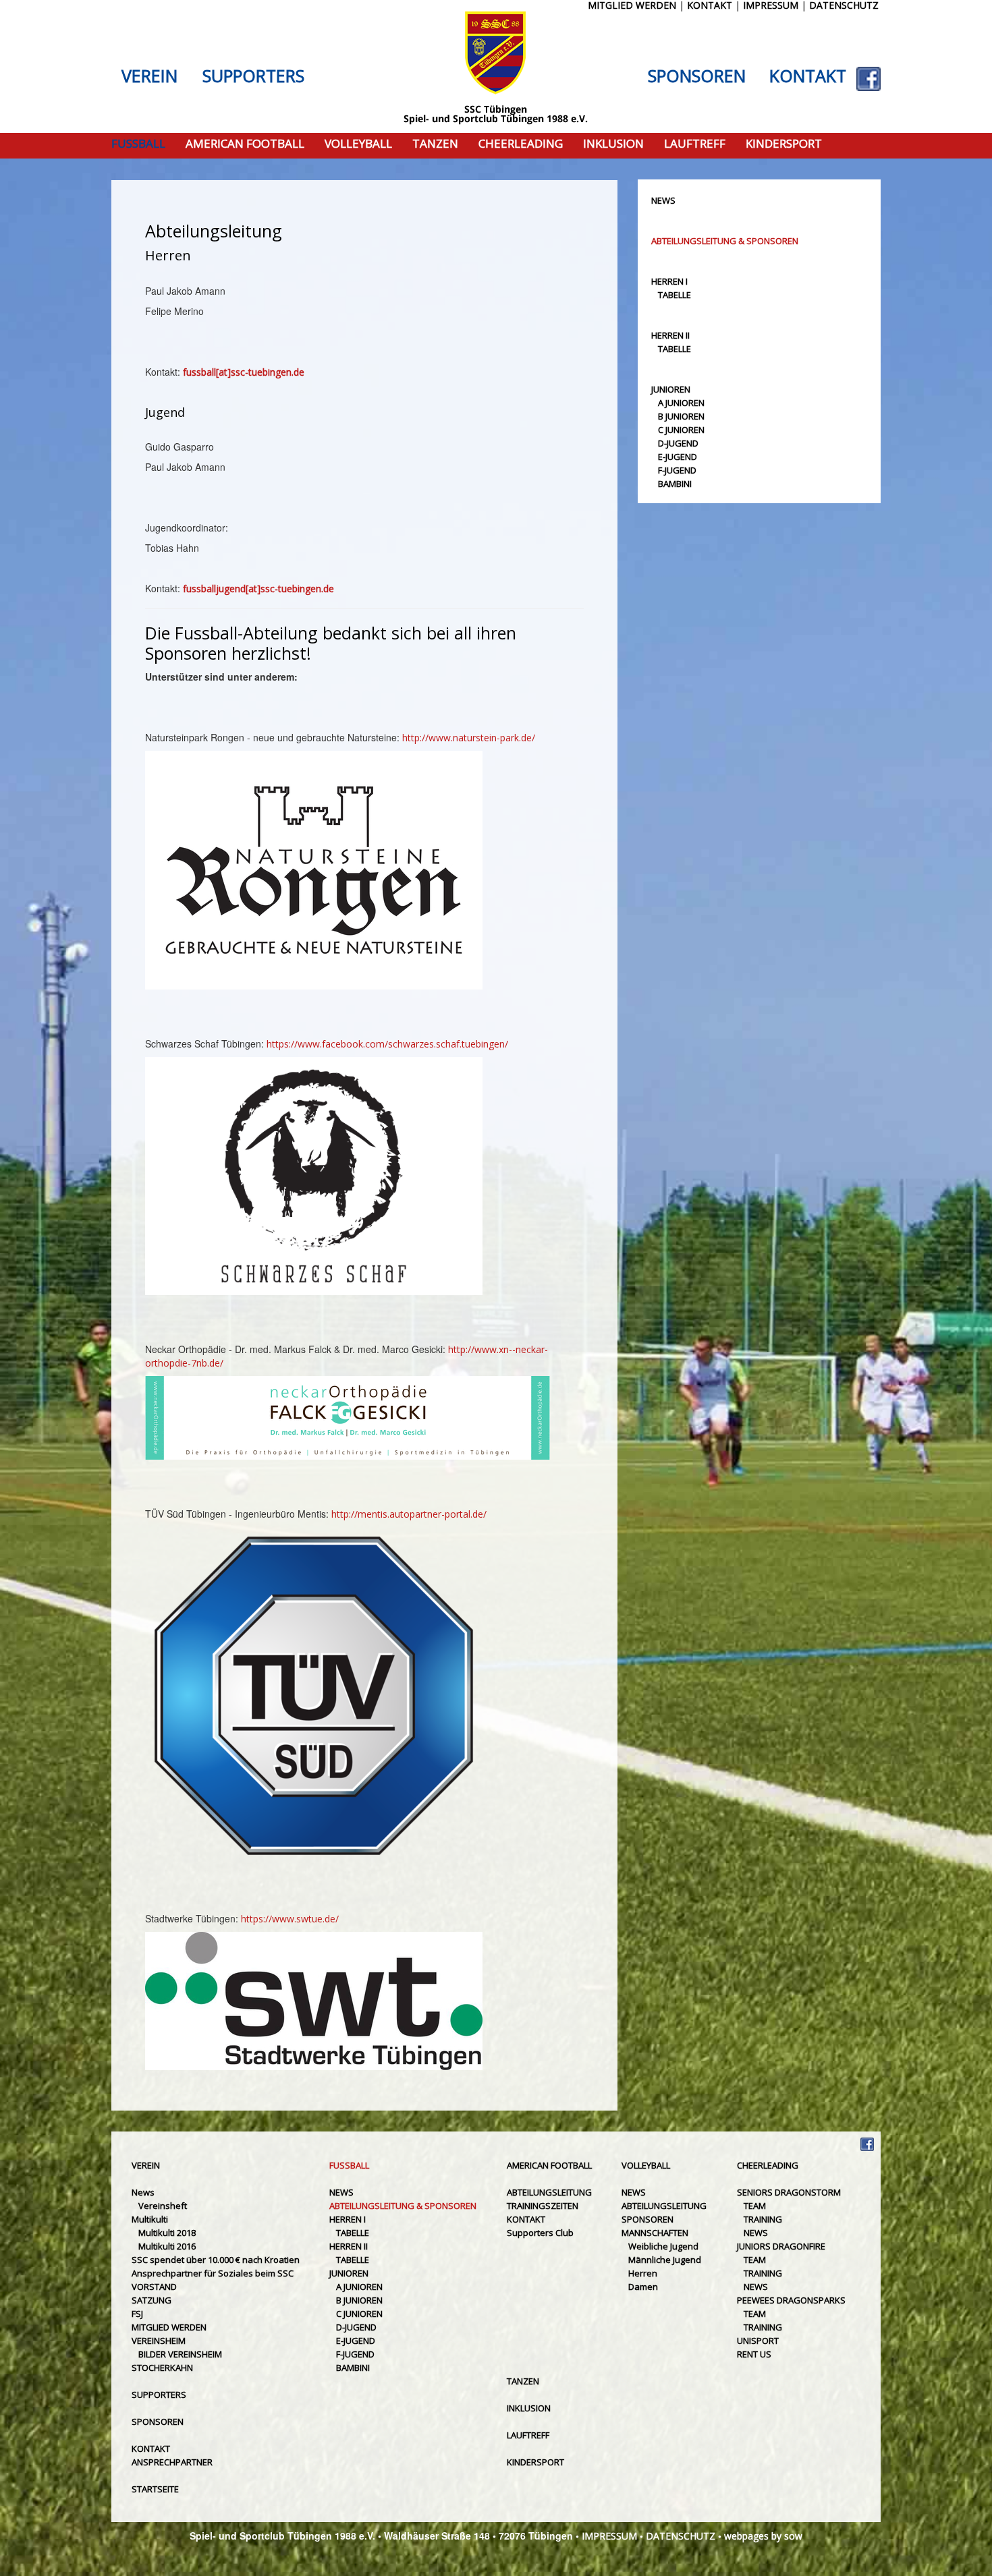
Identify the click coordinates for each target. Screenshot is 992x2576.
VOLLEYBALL (358, 144)
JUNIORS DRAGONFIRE (781, 2246)
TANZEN (435, 144)
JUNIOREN (671, 389)
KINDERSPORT (784, 144)
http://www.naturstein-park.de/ (469, 738)
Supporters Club (540, 2233)
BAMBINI (675, 484)
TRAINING (763, 2219)
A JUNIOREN (681, 403)
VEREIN (149, 76)
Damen (643, 2287)
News (143, 2192)
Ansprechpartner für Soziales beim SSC (213, 2273)
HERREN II (670, 335)
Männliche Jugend (665, 2260)
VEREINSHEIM (159, 2341)
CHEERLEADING (521, 144)
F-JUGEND (677, 470)
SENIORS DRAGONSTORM (789, 2192)
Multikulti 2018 (167, 2233)
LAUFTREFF (695, 144)
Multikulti (150, 2219)
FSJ (137, 2314)
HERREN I (669, 281)
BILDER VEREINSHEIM (180, 2354)
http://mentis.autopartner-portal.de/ (409, 1514)
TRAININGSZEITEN (543, 2206)
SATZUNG (151, 2300)
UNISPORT (758, 2341)
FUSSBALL (138, 144)
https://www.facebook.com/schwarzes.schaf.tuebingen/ (387, 1044)
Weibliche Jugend (663, 2246)
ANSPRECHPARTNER (172, 2462)
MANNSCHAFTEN (655, 2233)
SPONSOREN (697, 76)
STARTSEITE (155, 2489)
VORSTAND (154, 2287)
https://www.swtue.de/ (290, 1919)
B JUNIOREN (681, 416)
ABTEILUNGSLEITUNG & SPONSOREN (725, 241)
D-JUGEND (678, 443)
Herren (643, 2273)
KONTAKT (808, 76)
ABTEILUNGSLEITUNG (549, 2192)
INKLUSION (613, 144)
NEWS (663, 200)
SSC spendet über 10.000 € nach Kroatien (216, 2260)
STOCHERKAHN (162, 2368)
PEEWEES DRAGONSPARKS (791, 2300)
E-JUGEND (678, 457)
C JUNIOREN (681, 430)
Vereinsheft (163, 2206)
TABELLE (674, 295)
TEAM (755, 2206)
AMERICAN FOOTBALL (245, 144)
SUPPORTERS (253, 76)
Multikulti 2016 (167, 2246)
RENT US (754, 2354)
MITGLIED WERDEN (169, 2327)
